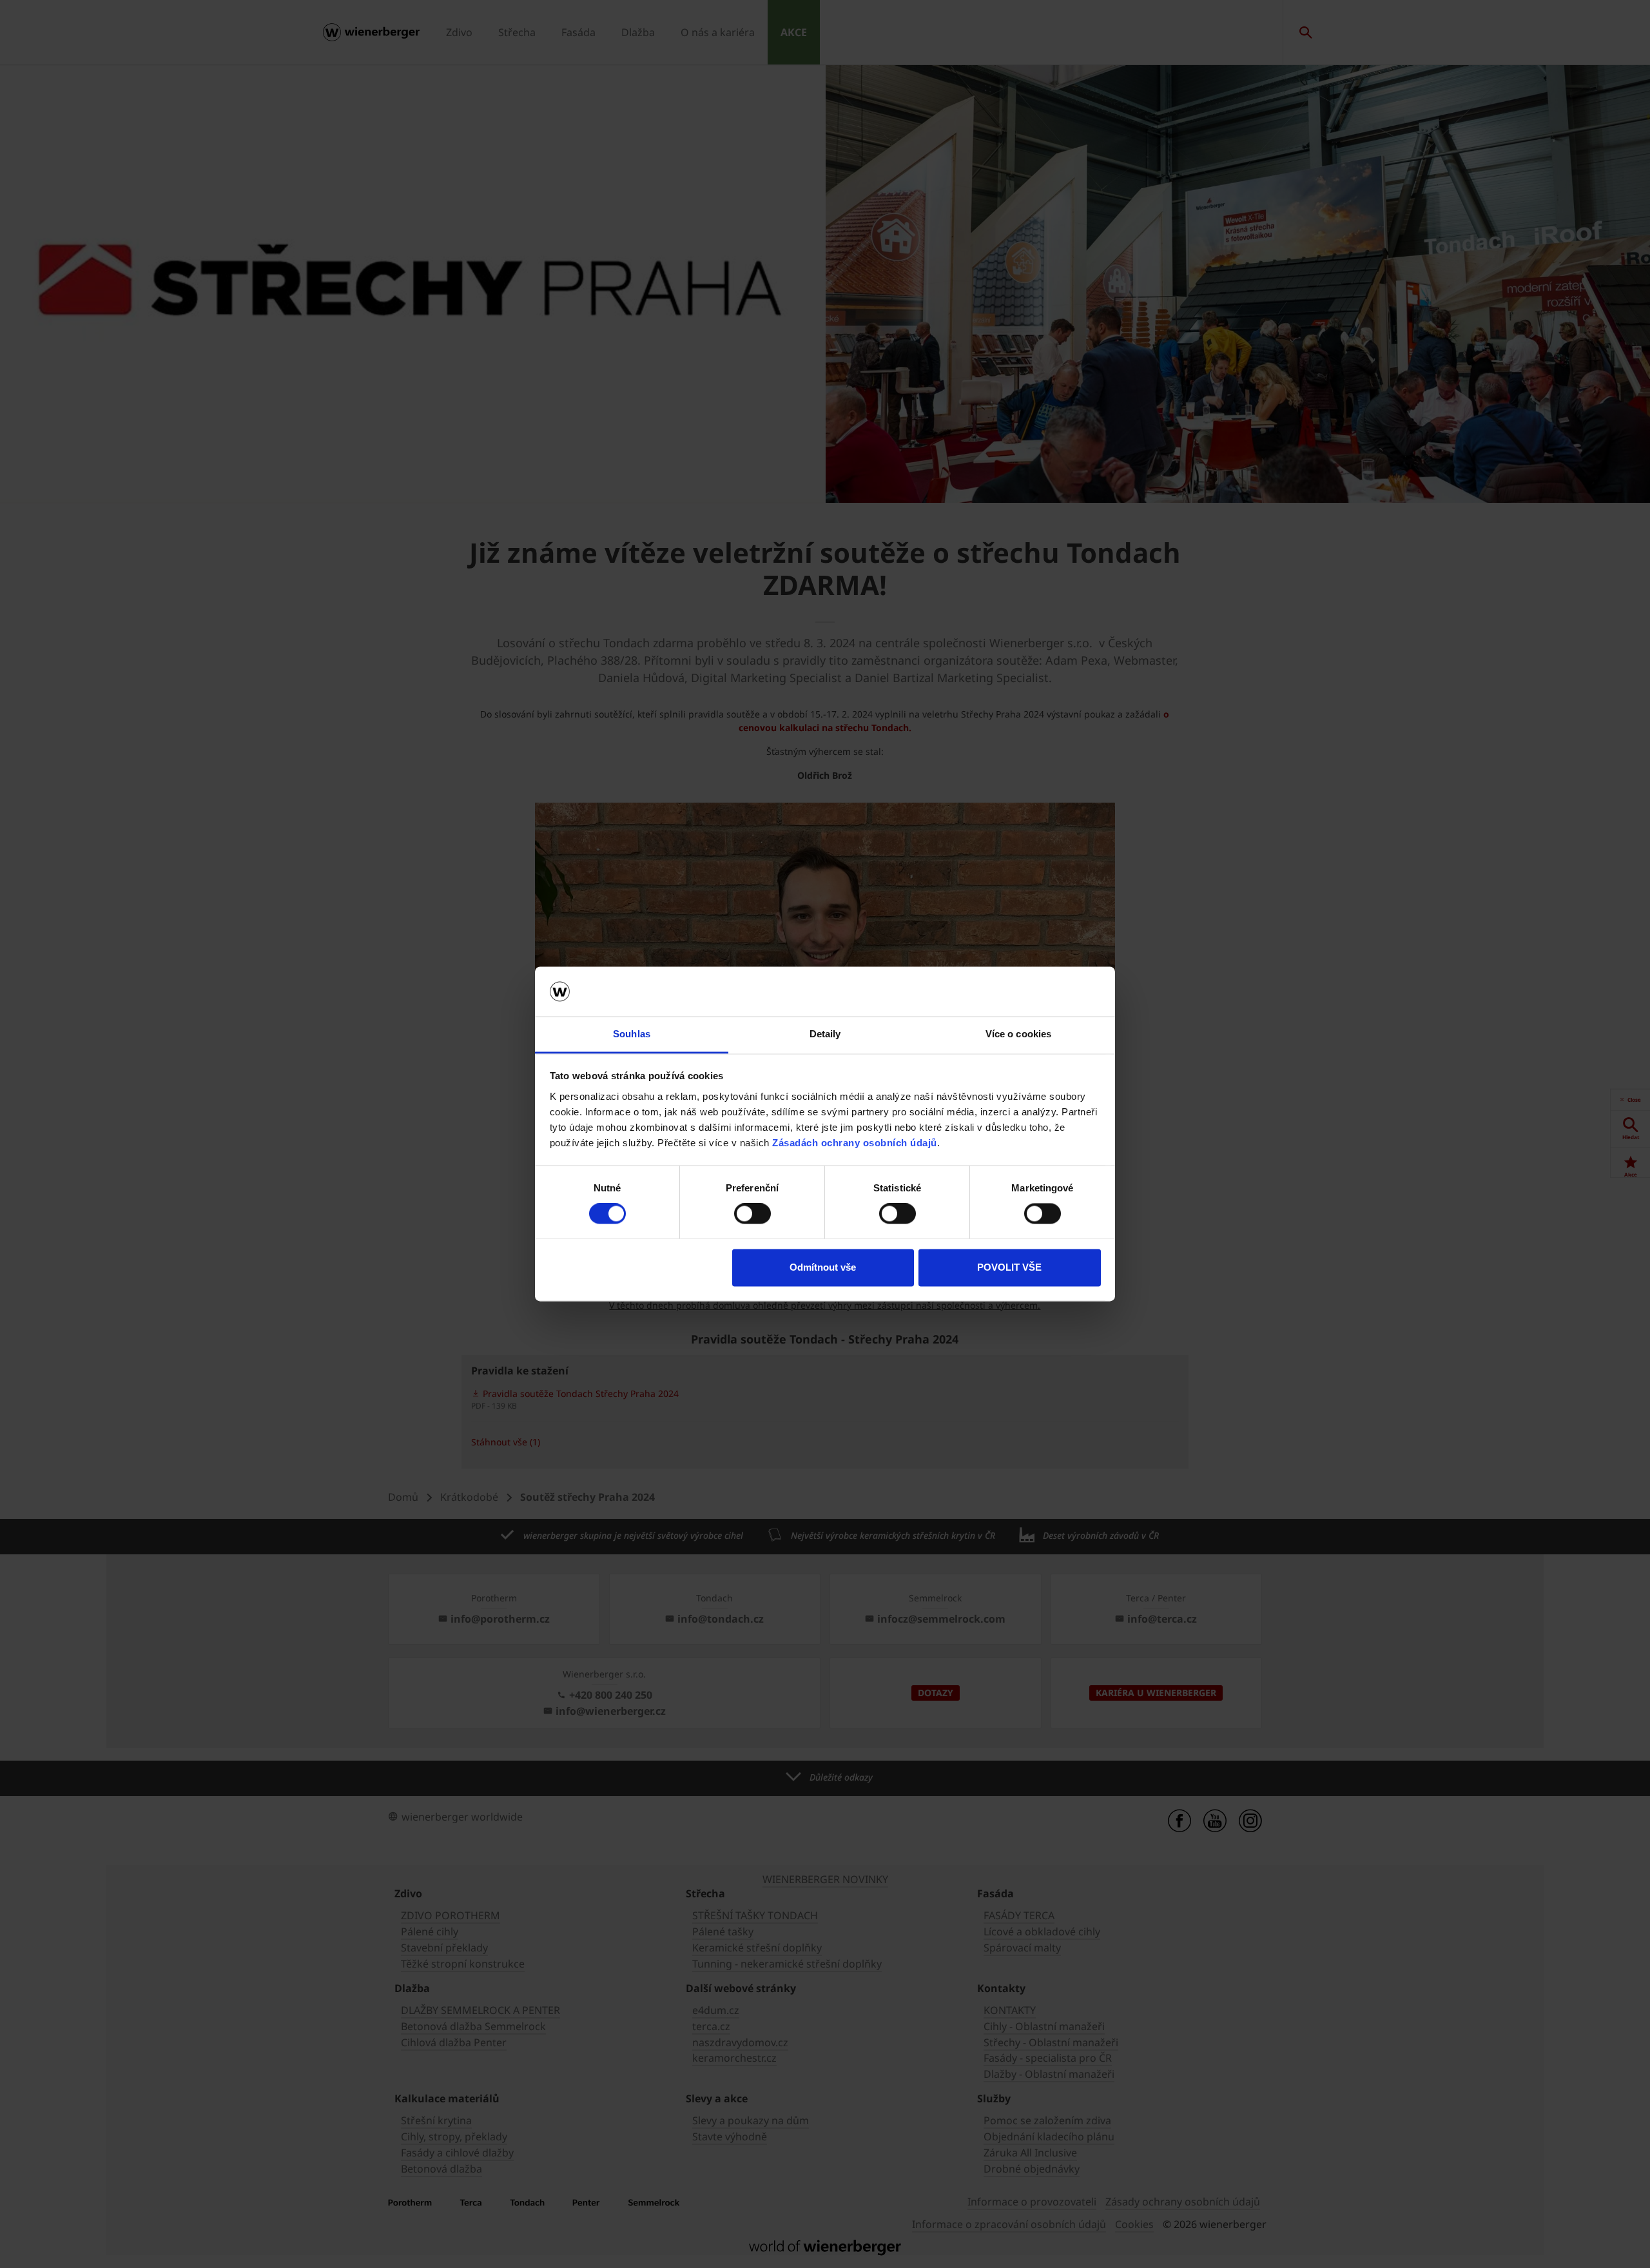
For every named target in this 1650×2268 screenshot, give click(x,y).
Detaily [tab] (825, 1034)
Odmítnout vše (823, 1267)
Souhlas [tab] (632, 1034)
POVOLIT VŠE (1009, 1267)
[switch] (752, 1214)
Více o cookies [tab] (1018, 1034)
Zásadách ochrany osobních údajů (855, 1143)
